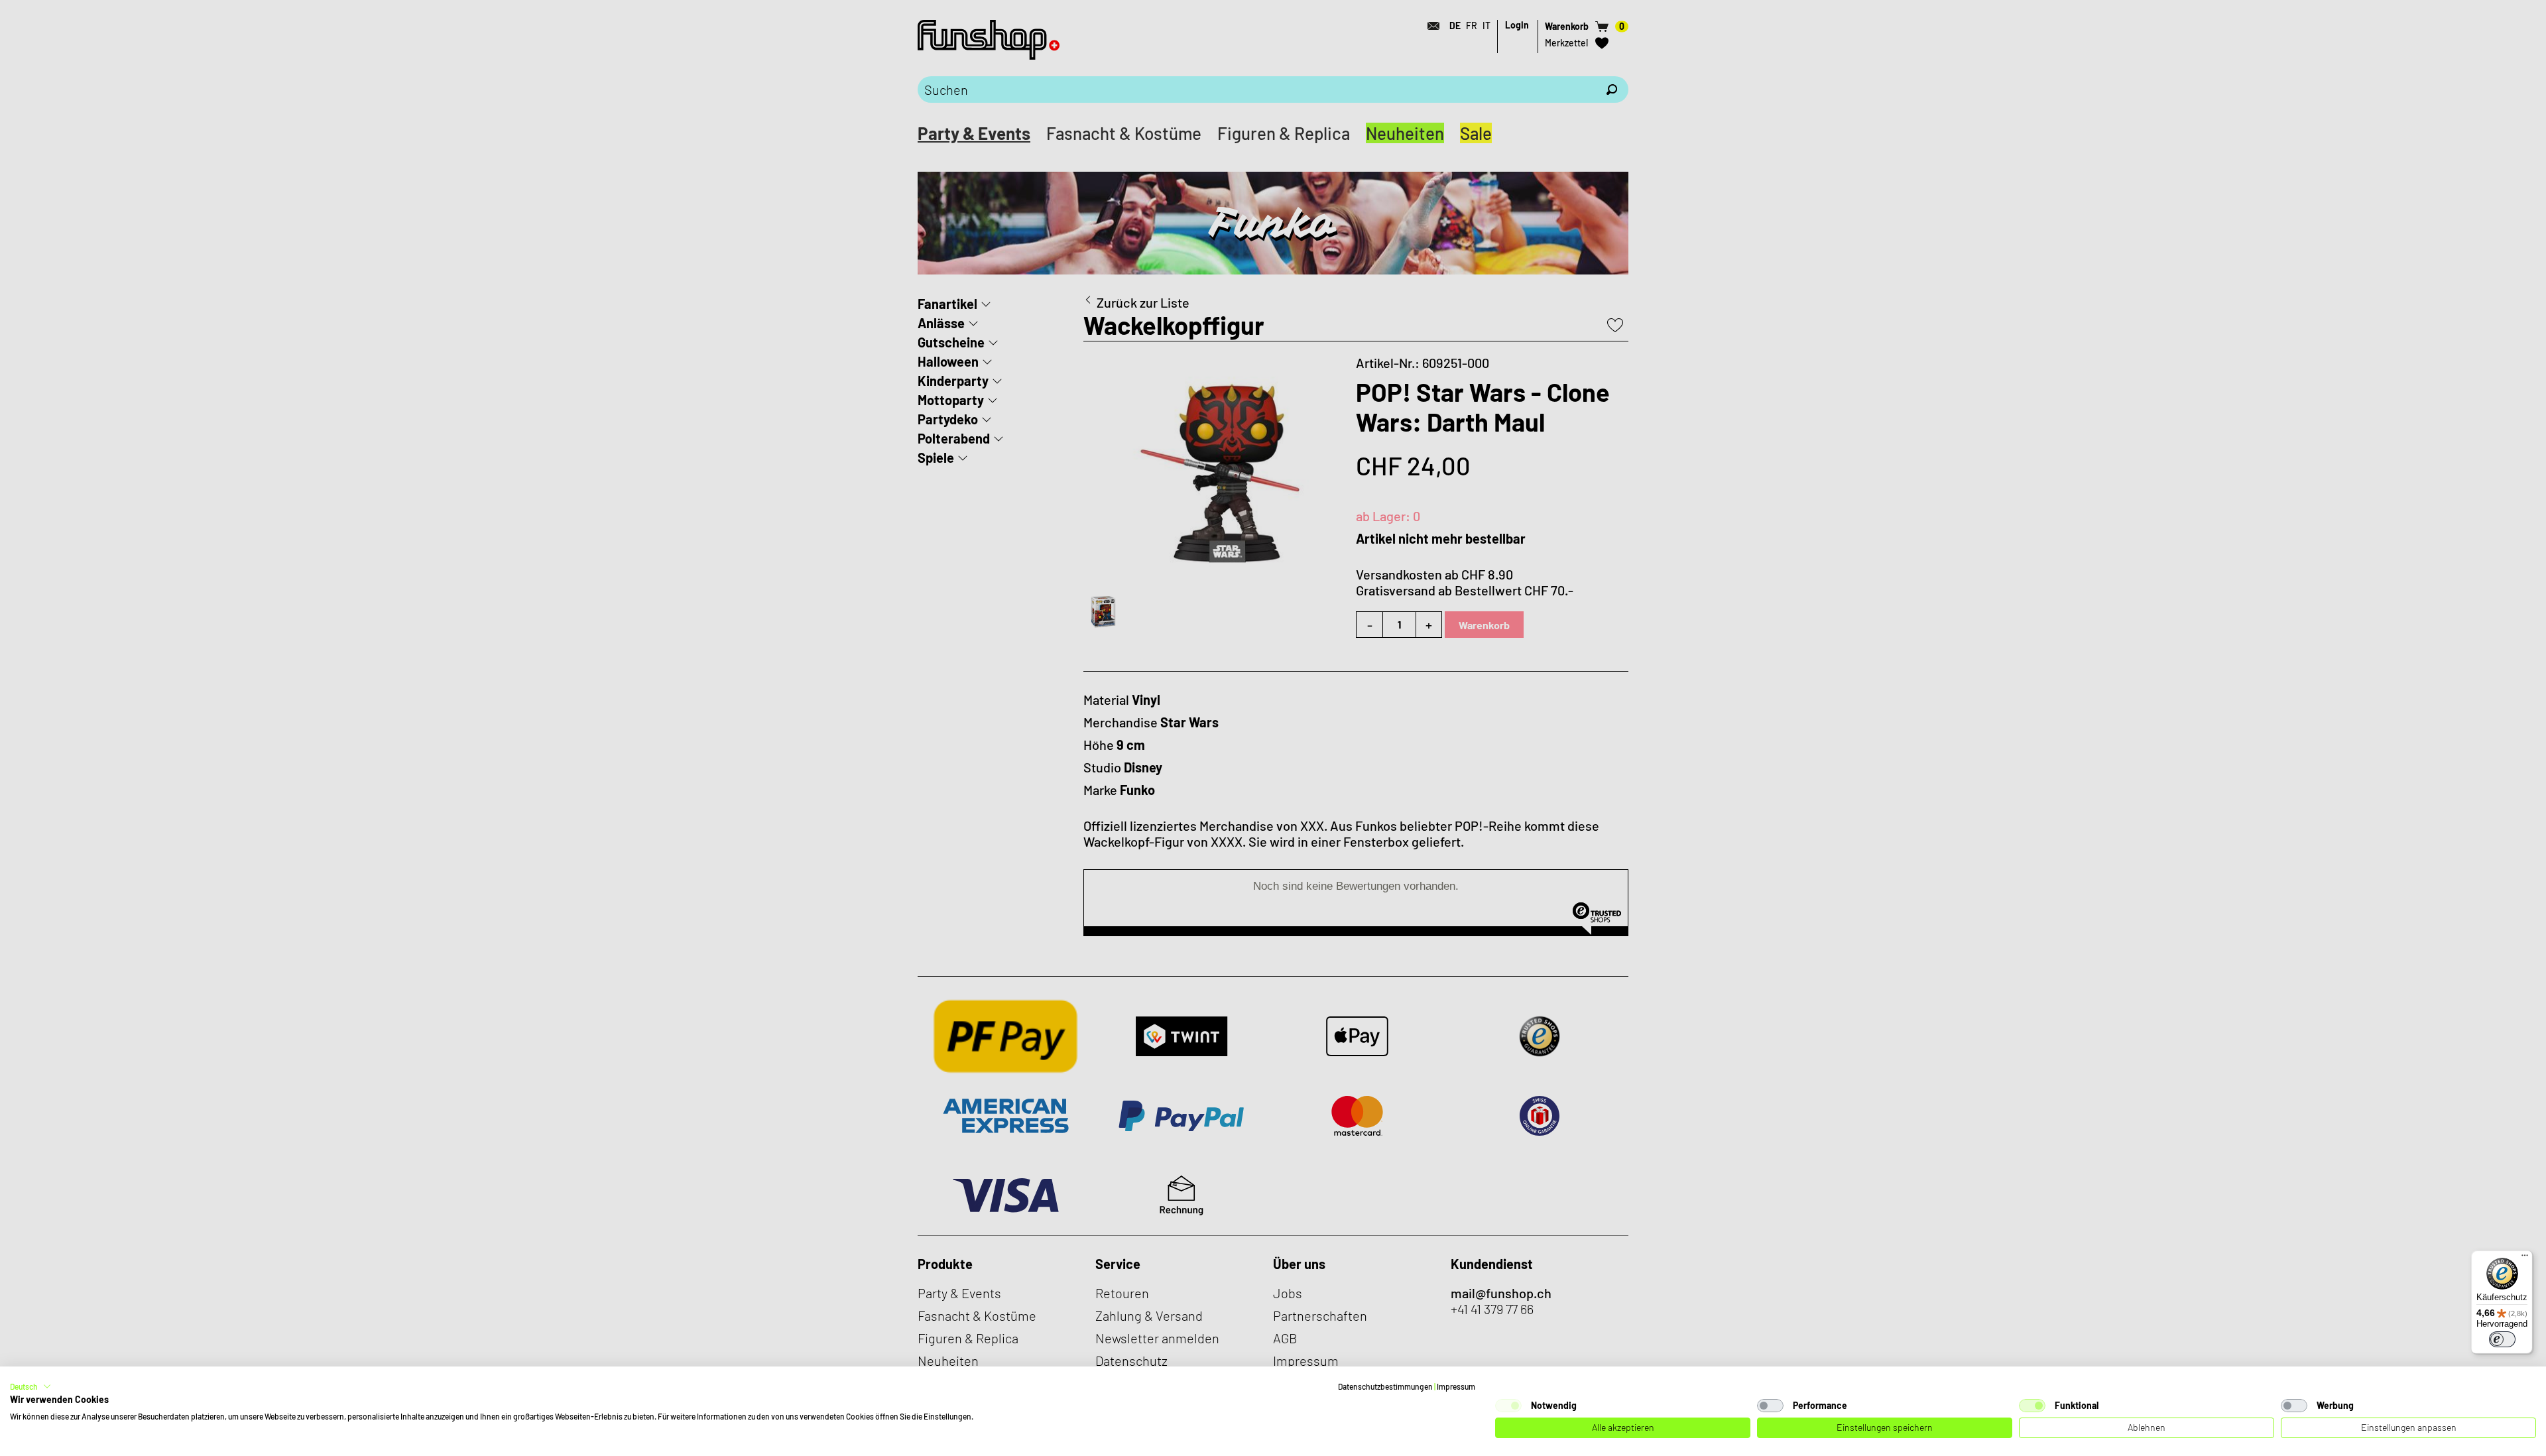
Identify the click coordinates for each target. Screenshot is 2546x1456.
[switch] (2502, 1339)
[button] (30, 1386)
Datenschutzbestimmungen (1385, 1386)
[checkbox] (1508, 1406)
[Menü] (2525, 1258)
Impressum (1456, 1386)
